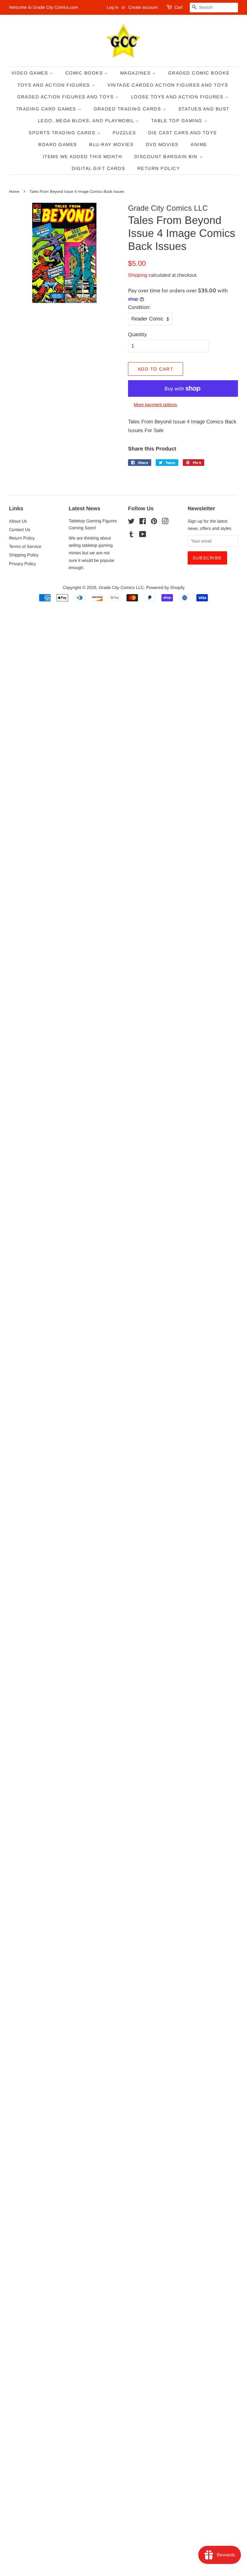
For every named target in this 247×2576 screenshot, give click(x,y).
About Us (18, 521)
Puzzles (124, 133)
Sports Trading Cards (63, 133)
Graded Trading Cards (128, 109)
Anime (199, 144)
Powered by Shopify (165, 587)
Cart (178, 7)
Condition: (139, 307)
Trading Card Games (47, 109)
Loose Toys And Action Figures (178, 97)
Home (14, 191)
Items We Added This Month (83, 156)
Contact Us (20, 530)
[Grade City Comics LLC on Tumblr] (131, 535)
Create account (143, 7)
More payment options (155, 404)
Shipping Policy (24, 555)
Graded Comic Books (199, 73)
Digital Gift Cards (98, 168)
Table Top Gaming (178, 121)
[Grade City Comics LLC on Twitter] (131, 522)
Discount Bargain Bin (167, 156)
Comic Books (85, 73)
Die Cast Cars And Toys (183, 133)
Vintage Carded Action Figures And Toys (168, 85)
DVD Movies (162, 144)
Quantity (138, 334)
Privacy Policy (22, 564)
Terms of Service (25, 546)
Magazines (136, 73)
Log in (113, 7)
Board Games (58, 144)
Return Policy (159, 168)
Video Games (31, 73)
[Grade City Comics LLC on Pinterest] (154, 522)
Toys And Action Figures (55, 85)
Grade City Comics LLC (121, 587)
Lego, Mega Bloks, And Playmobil (87, 121)
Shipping (138, 275)
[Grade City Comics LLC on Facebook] (143, 522)
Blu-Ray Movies (111, 144)
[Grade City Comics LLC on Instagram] (165, 522)
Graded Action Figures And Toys (66, 97)
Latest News (84, 508)
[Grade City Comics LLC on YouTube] (143, 535)
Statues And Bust (204, 109)
